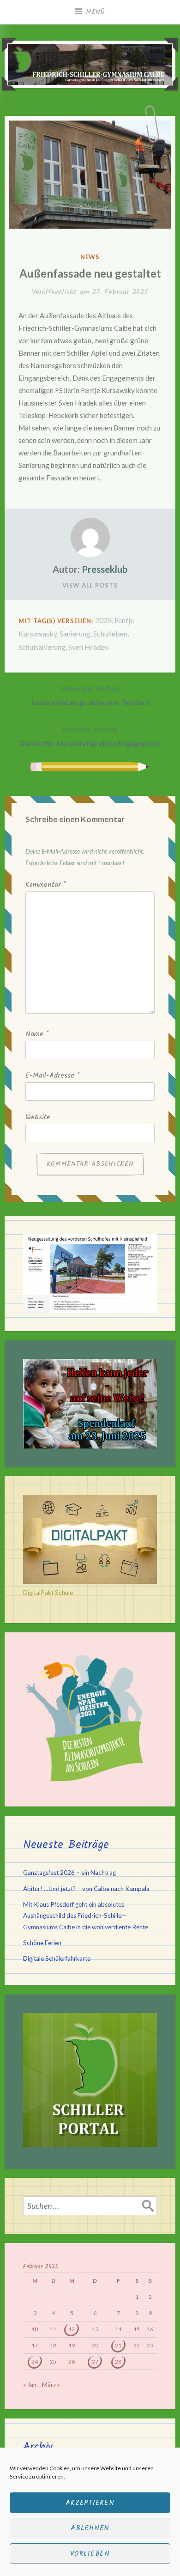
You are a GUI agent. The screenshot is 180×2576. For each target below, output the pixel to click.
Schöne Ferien (42, 1943)
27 (95, 2361)
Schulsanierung (42, 647)
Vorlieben (90, 2554)
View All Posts (90, 585)
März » (51, 2385)
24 (35, 2361)
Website (38, 1117)
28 (118, 2361)
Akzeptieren (90, 2503)
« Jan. (30, 2385)
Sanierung (75, 633)
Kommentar (46, 885)
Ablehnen (90, 2528)
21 (118, 2345)
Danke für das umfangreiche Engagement (90, 736)
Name (37, 1034)
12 (72, 2329)
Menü (96, 12)
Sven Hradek (89, 647)
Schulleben (110, 633)
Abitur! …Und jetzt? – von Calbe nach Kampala (86, 1889)
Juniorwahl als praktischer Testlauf (90, 695)
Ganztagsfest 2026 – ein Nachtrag (69, 1873)
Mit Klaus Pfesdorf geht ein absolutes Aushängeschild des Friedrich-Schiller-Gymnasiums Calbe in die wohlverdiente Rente (86, 1916)
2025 (103, 620)
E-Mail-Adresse (52, 1076)
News (90, 257)
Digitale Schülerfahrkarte (57, 1958)
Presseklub (105, 569)
